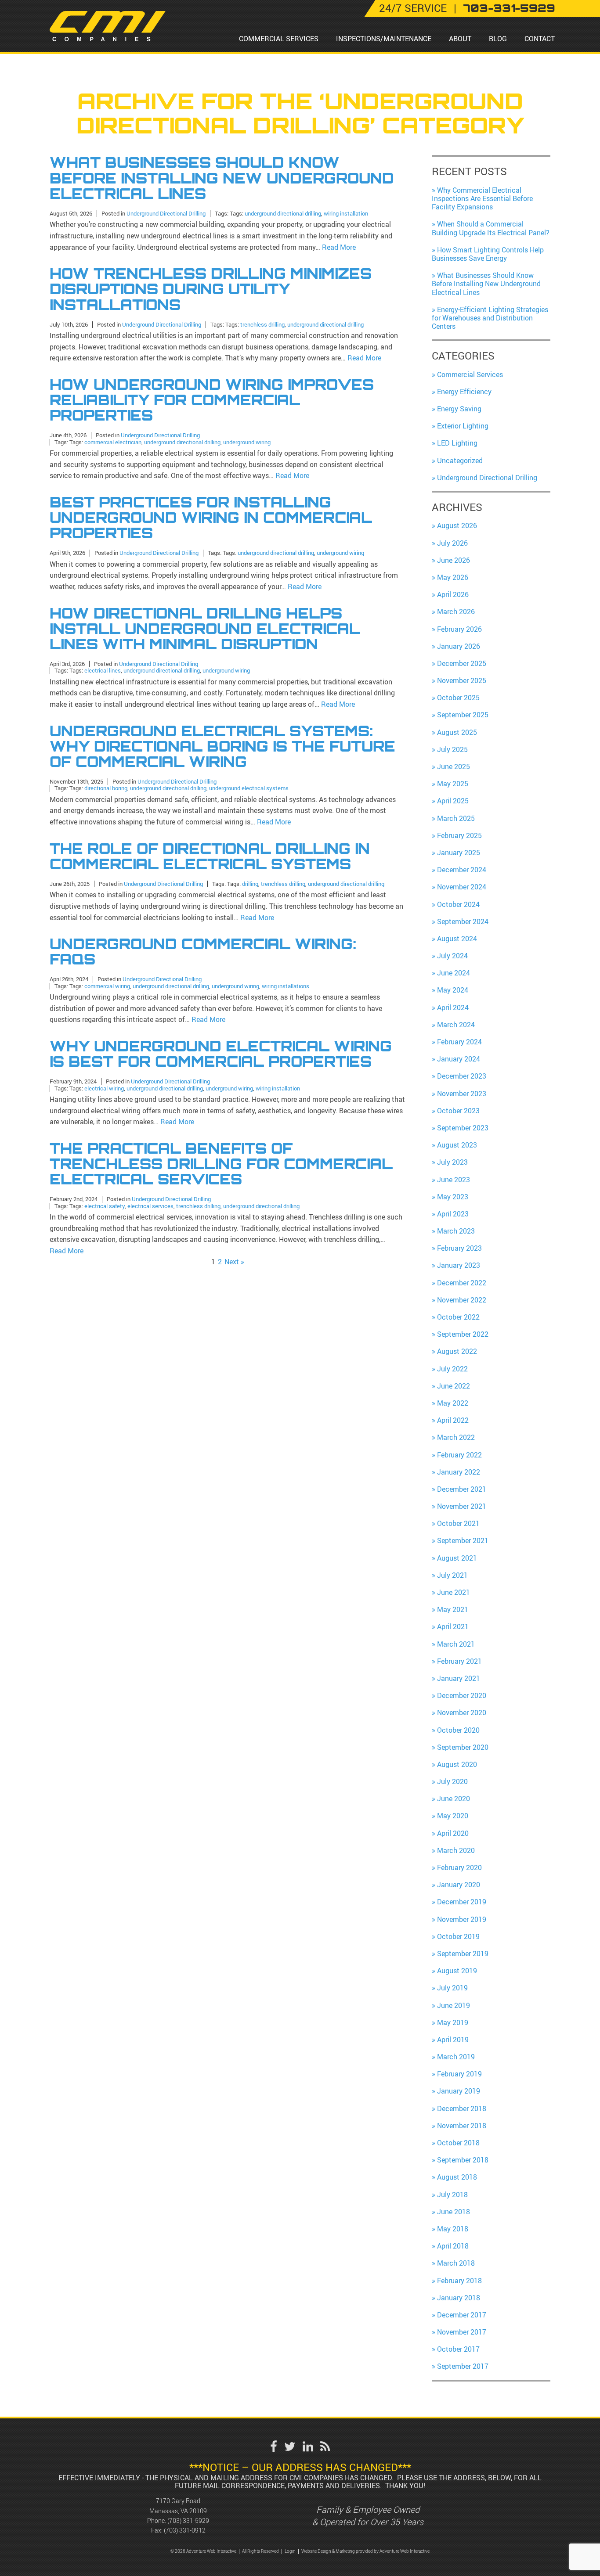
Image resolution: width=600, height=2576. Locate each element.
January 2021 (459, 1678)
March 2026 (456, 612)
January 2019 (459, 2091)
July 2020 (452, 1781)
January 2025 (459, 853)
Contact (540, 39)
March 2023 (456, 1231)
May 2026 (453, 577)
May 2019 (453, 2022)
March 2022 (456, 1437)
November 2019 (462, 1919)
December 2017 (462, 2315)
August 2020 (457, 1764)
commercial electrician (113, 442)
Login (290, 2551)
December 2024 (462, 870)
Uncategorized (460, 461)
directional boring (106, 788)
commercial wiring (107, 986)
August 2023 (457, 1145)
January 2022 (459, 1472)
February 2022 (459, 1455)
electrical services (150, 1206)
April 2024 (453, 1007)
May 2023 (453, 1197)
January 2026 (459, 646)
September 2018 (463, 2160)
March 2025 (456, 818)
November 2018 (462, 2126)
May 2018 (453, 2229)
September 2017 (463, 2366)
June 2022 (454, 1386)
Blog (498, 39)
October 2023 (458, 1111)
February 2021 (459, 1661)
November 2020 (462, 1713)
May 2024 (453, 990)
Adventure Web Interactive (405, 2551)
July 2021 (452, 1575)
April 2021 (453, 1626)
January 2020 (459, 1885)
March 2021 (456, 1644)
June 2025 (454, 766)
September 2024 (463, 921)
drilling (250, 884)
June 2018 (454, 2212)
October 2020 (458, 1730)
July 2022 (452, 1369)
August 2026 (457, 525)
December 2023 (462, 1076)
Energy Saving (459, 409)
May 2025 (453, 784)
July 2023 (452, 1162)
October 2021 (458, 1523)
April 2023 (453, 1214)
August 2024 (457, 939)
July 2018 (452, 2195)
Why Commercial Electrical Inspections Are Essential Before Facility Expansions (482, 198)
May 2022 (453, 1403)
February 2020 (459, 1867)
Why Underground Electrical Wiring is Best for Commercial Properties (221, 1054)
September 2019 (463, 1954)
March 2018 (456, 2263)
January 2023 (459, 1265)
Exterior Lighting (463, 426)
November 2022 (462, 1300)
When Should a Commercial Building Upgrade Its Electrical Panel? (491, 228)
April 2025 (453, 801)
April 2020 (453, 1833)
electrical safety (105, 1206)
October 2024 (458, 904)
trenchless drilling (262, 324)
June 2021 (454, 1592)
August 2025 (457, 732)
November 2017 (462, 2332)
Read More (339, 247)
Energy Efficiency (464, 392)
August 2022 (457, 1351)
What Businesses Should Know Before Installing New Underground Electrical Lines (222, 178)
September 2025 (463, 715)
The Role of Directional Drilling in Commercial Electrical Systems (210, 856)
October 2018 (458, 2143)
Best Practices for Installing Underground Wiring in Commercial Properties (211, 518)
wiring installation (346, 213)
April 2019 (453, 2040)
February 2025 (459, 835)
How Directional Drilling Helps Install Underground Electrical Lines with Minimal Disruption (205, 629)
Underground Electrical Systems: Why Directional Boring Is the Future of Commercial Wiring (222, 747)
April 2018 (453, 2246)
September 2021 (463, 1540)
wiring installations (286, 986)
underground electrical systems (249, 788)
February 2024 (459, 1042)
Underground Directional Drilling (166, 213)
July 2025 (452, 749)
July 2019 (452, 1988)
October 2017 (458, 2349)
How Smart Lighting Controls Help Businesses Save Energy (488, 254)
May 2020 (453, 1816)
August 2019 (457, 1971)
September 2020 (463, 1747)
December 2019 (462, 1902)
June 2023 (454, 1180)
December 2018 (462, 2108)
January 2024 (459, 1059)
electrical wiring (104, 1088)
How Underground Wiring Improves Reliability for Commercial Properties (212, 400)
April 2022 (453, 1420)
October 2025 (458, 698)
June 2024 (454, 973)
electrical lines (103, 670)
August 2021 (457, 1558)
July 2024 (452, 956)
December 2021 (462, 1489)
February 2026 (459, 629)
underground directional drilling (283, 213)
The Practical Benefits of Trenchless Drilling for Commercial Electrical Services (221, 1164)
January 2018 (459, 2298)
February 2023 (459, 1248)
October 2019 (458, 1936)
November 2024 (462, 887)
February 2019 (459, 2074)
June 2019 (454, 2005)
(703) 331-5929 (188, 2520)
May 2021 (453, 1609)
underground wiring (247, 442)
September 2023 (463, 1128)
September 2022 (463, 1334)
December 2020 (462, 1695)
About (460, 39)
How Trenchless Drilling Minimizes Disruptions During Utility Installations (211, 289)
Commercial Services (279, 39)
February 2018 (459, 2281)
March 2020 (456, 1850)
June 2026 (454, 560)
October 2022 (458, 1317)
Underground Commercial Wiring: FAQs (203, 952)
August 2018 (457, 2177)
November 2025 (462, 680)
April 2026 (453, 594)
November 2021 (462, 1506)
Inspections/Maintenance (384, 39)
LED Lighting (457, 443)
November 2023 (462, 1094)
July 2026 (452, 543)
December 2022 (462, 1283)
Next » (234, 1262)
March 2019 (456, 2057)
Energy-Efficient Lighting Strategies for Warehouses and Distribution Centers (490, 318)
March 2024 (456, 1025)
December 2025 (462, 663)
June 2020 (454, 1799)
